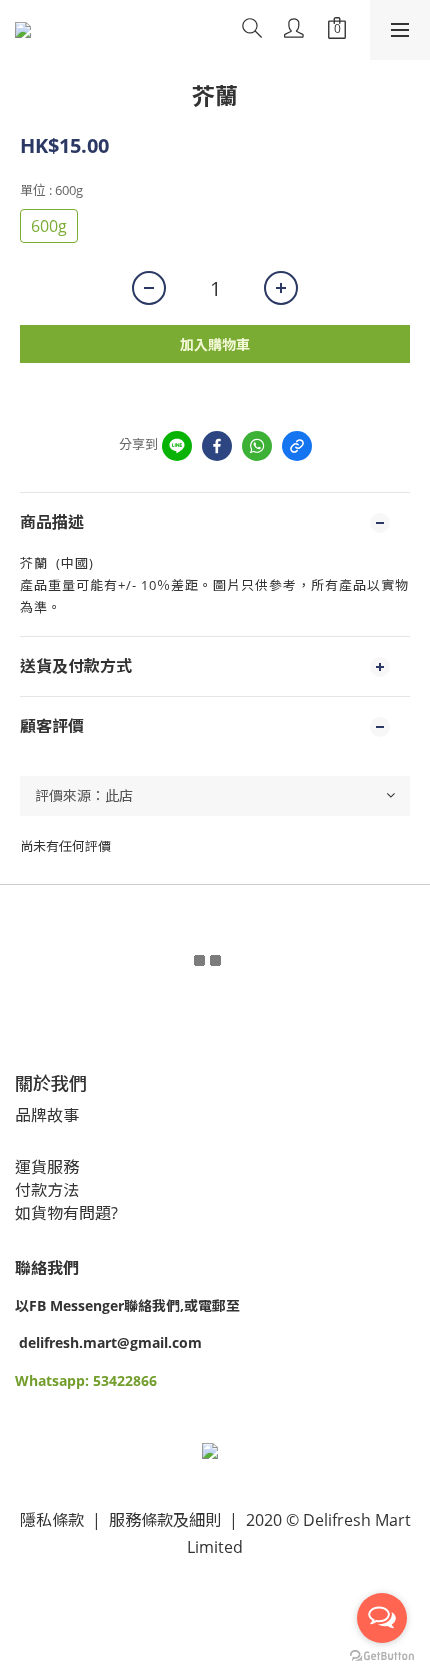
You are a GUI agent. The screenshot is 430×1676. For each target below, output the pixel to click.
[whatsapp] (257, 446)
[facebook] (217, 446)
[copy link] (297, 446)
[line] (177, 446)
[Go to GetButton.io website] (382, 1656)
